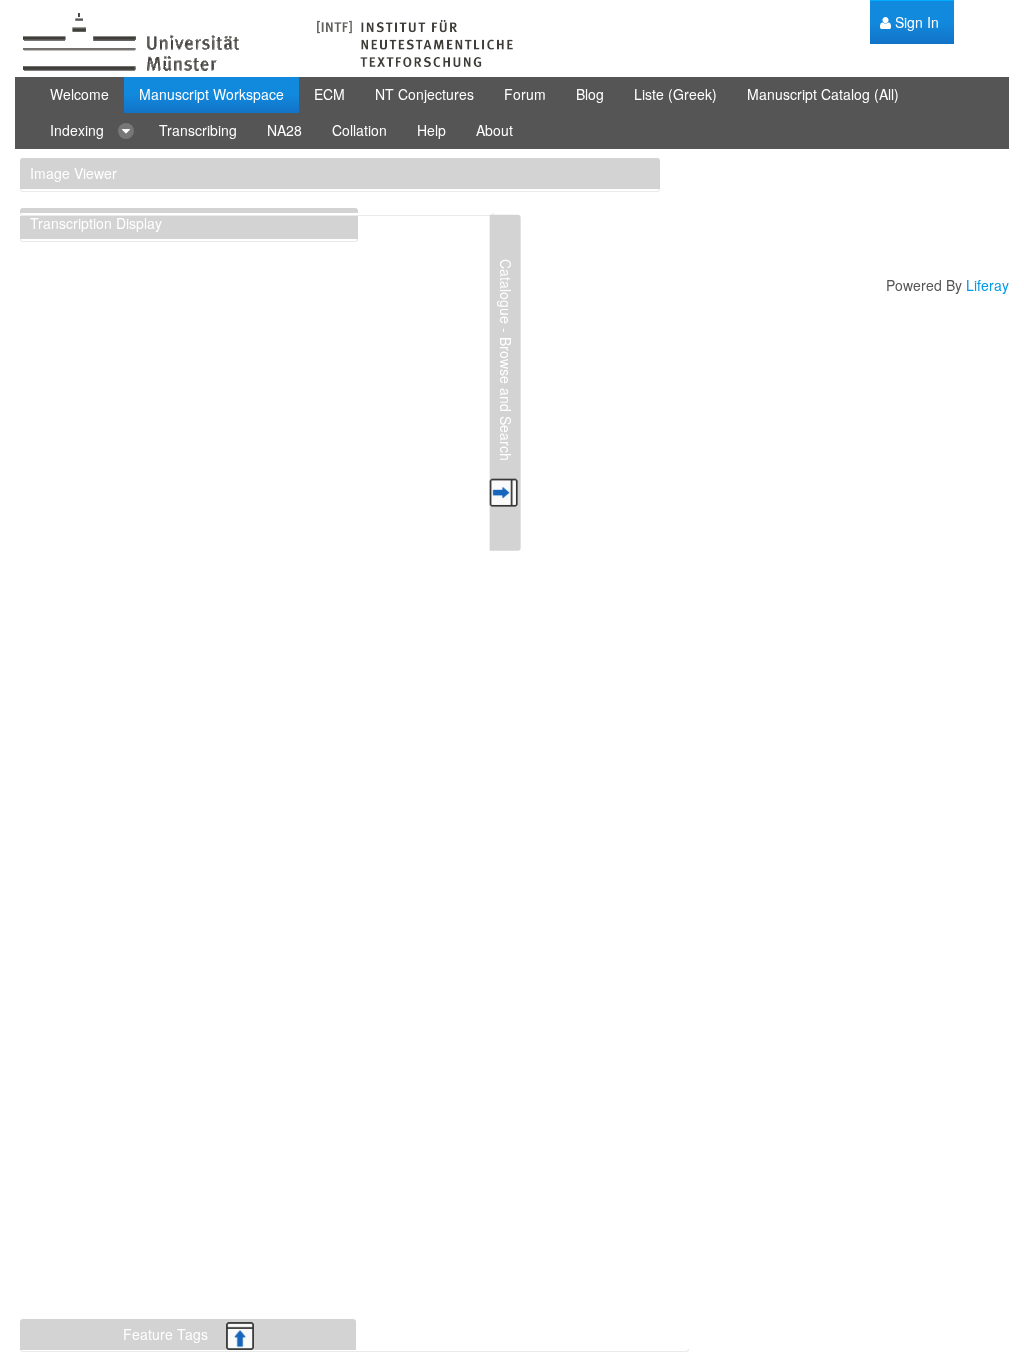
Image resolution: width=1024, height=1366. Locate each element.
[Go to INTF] (265, 43)
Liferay (987, 285)
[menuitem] (909, 22)
